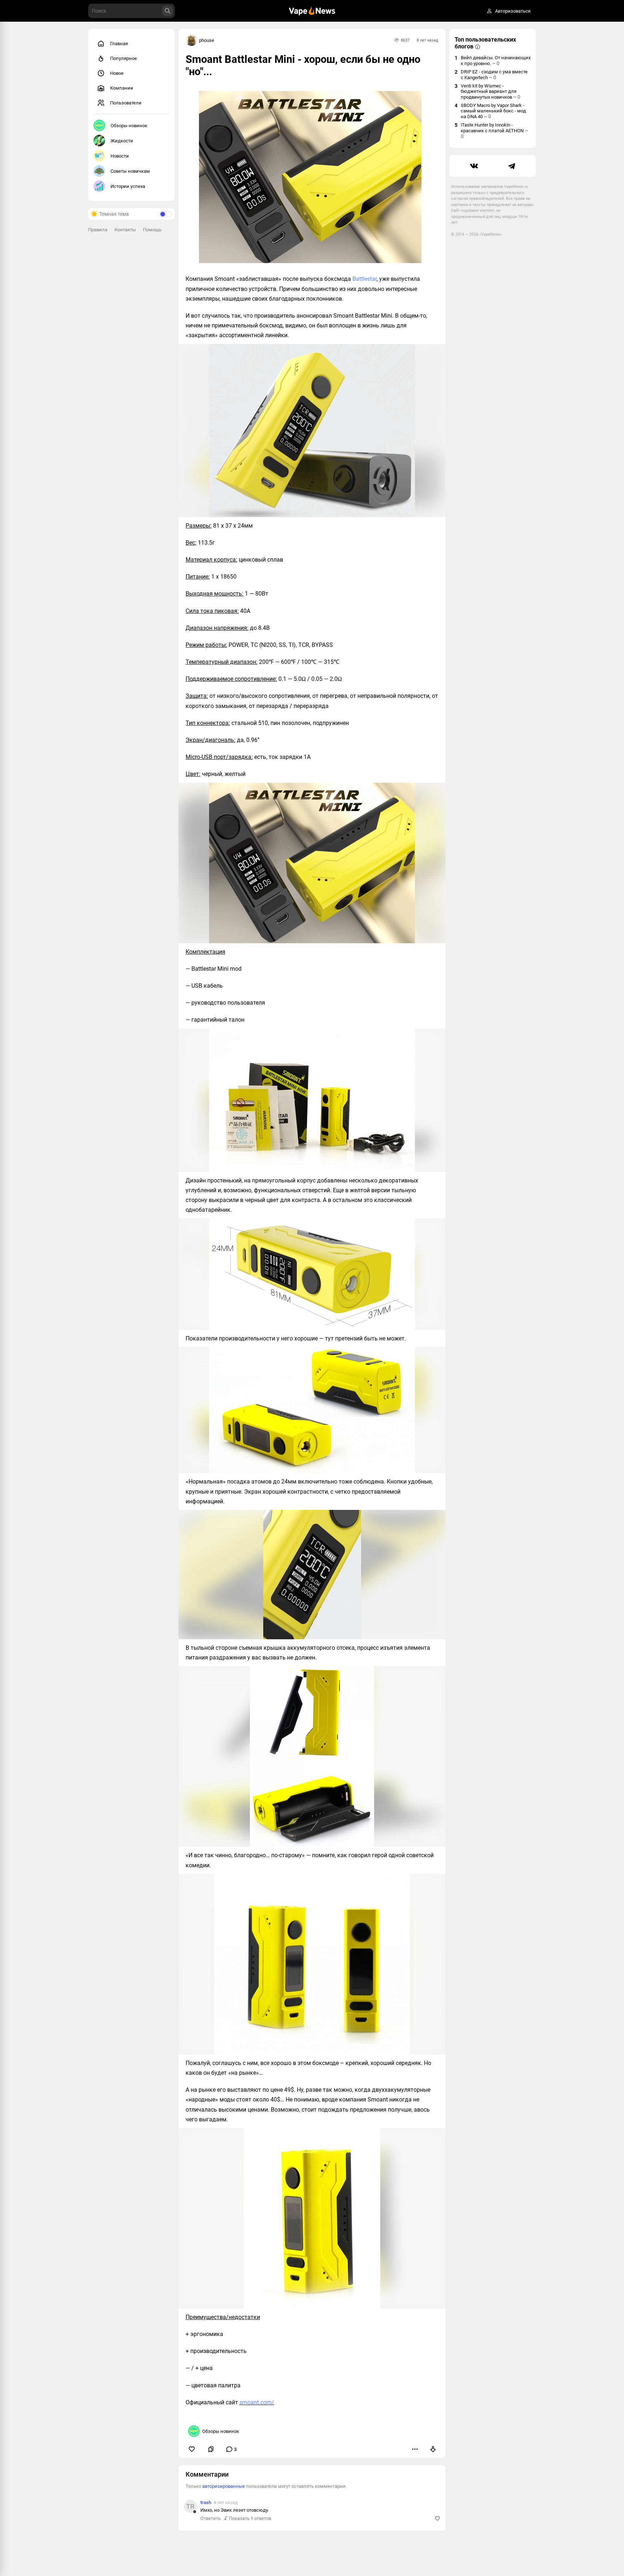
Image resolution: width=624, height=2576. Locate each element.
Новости (120, 156)
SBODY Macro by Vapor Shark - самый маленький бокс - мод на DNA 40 (493, 111)
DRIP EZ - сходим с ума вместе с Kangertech (494, 75)
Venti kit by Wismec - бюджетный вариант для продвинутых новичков (491, 91)
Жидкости (122, 141)
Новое (117, 73)
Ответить (211, 2518)
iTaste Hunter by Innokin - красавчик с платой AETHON (494, 131)
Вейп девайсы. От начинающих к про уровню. (496, 61)
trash (206, 2502)
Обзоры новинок (129, 126)
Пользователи (126, 103)
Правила (98, 230)
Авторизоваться (513, 11)
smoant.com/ (257, 2402)
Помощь (152, 230)
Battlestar (365, 279)
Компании (122, 88)
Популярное (123, 58)
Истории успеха (128, 186)
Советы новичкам (130, 171)
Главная (119, 44)
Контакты (125, 230)
